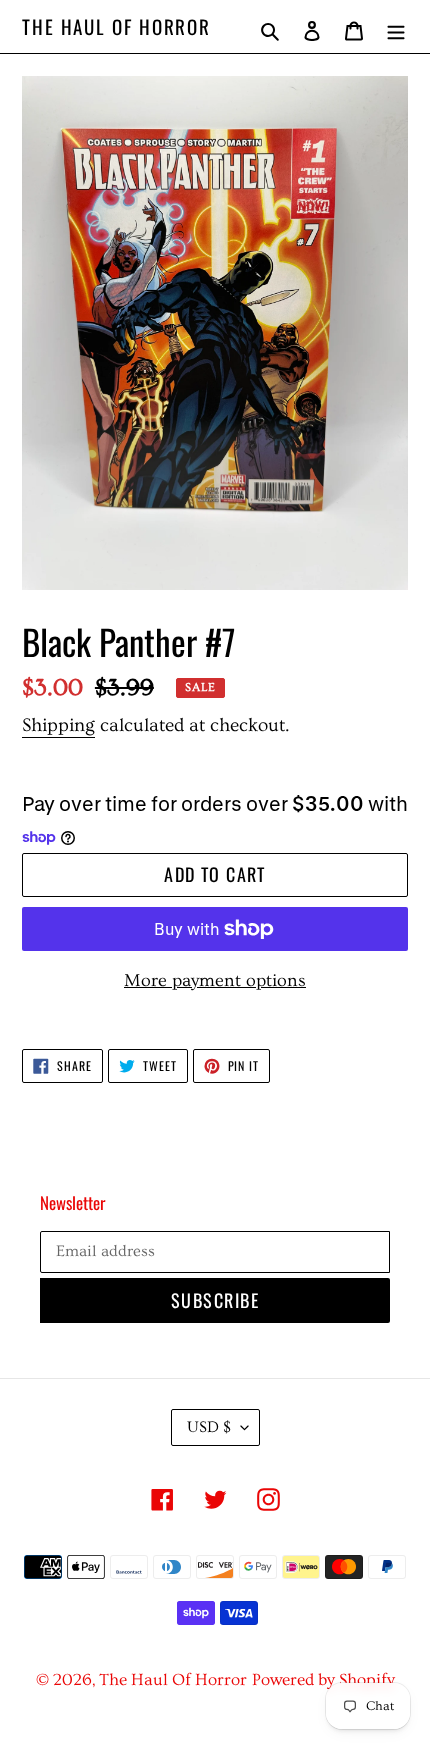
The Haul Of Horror (116, 26)
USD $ (209, 1427)
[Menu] (396, 26)
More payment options (215, 980)
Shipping (58, 725)
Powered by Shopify (323, 1679)
